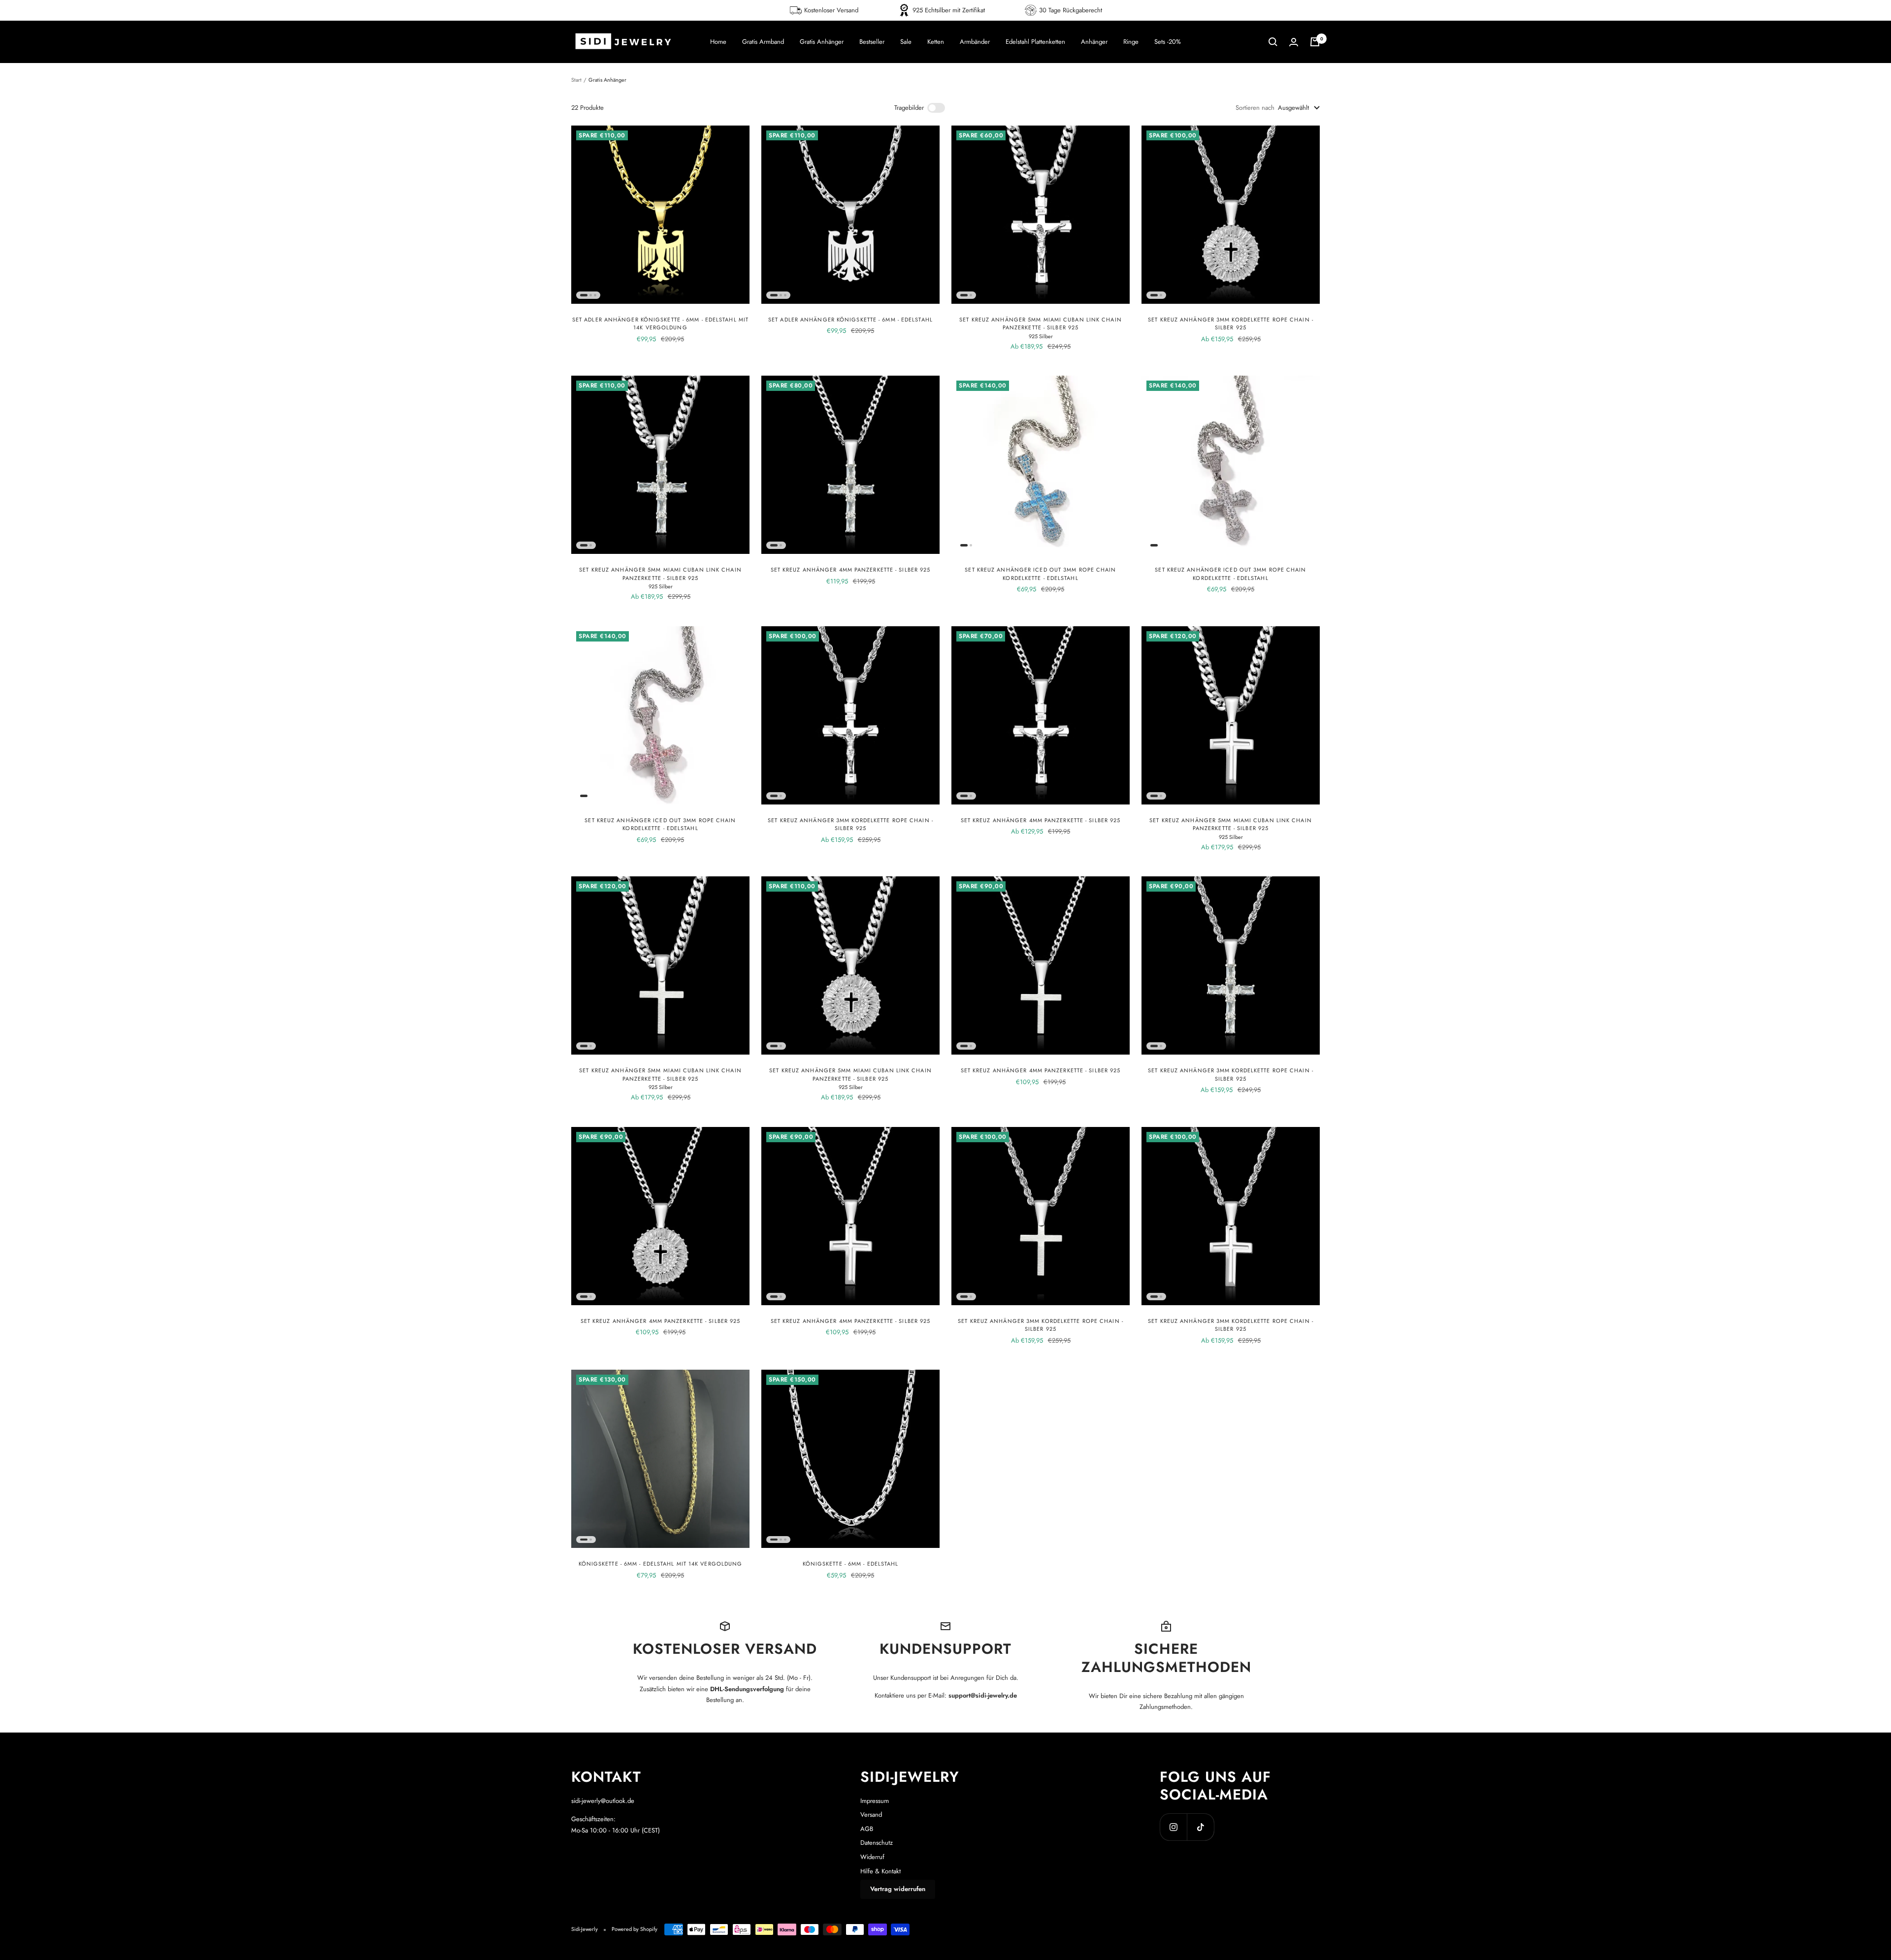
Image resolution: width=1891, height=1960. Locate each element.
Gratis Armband (763, 42)
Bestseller (872, 42)
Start (576, 80)
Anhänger (1094, 42)
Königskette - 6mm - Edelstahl (851, 1564)
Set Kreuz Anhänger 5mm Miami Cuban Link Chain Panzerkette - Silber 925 (1041, 324)
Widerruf (872, 1857)
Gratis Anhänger (822, 42)
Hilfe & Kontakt (880, 1871)
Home (718, 42)
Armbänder (975, 42)
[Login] (1294, 42)
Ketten (936, 42)
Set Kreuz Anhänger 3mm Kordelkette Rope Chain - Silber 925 (1231, 324)
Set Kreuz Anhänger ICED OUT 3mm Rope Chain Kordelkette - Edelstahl (1040, 574)
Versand (871, 1815)
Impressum (875, 1801)
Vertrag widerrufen (898, 1889)
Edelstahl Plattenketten (1035, 42)
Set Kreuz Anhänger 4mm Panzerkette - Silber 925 (851, 570)
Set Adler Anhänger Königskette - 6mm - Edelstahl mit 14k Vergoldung (660, 324)
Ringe (1131, 42)
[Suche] (1273, 42)
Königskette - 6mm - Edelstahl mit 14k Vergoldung (661, 1564)
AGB (867, 1829)
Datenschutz (877, 1843)
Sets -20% (1168, 42)
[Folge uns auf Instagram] (1173, 1827)
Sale (906, 42)
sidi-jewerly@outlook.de (603, 1801)
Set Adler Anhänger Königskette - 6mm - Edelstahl (850, 320)
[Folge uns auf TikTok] (1200, 1827)
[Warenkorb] (1315, 42)
